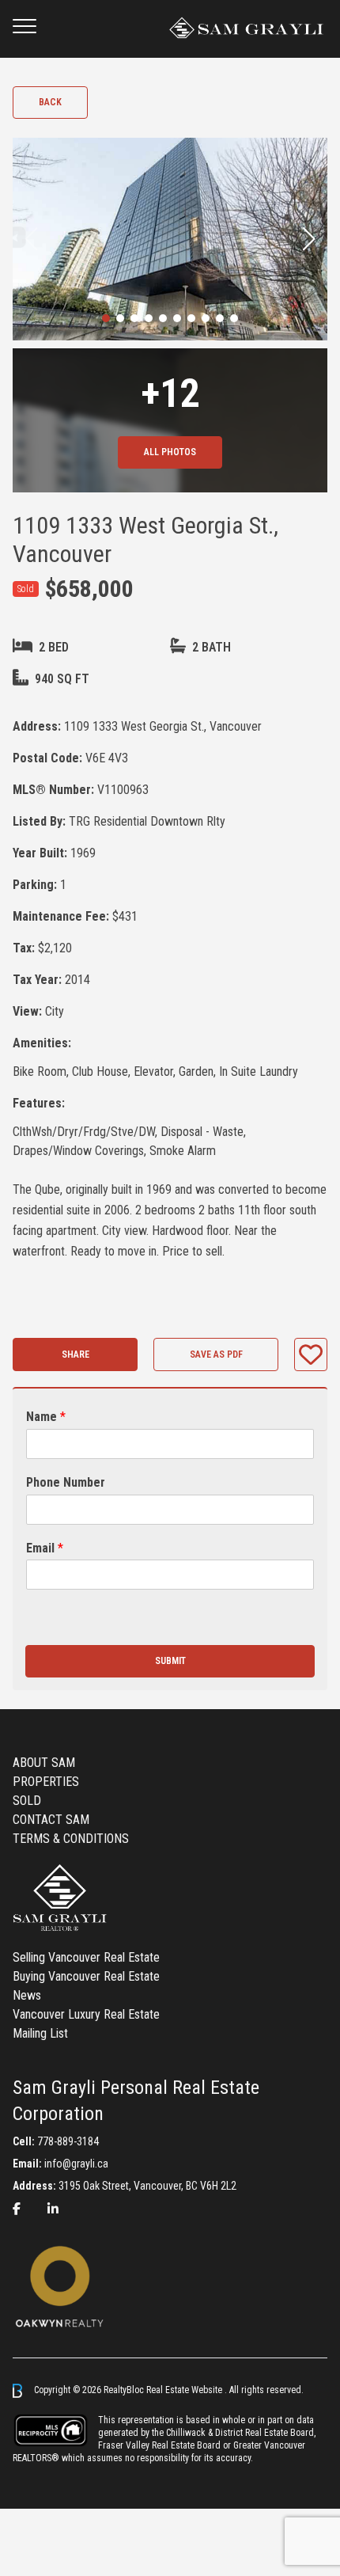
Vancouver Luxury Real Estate (86, 2014)
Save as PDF (216, 1354)
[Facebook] (17, 2209)
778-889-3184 (68, 2141)
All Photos (170, 452)
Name (46, 1417)
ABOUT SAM (44, 1763)
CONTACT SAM (51, 1820)
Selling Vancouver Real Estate (86, 1957)
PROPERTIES (46, 1782)
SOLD (27, 1801)
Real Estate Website (185, 2390)
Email (45, 1548)
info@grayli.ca (76, 2164)
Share (76, 1354)
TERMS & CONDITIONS (71, 1839)
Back (50, 102)
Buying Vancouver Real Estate (86, 1976)
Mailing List (40, 2033)
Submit (170, 1661)
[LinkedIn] (53, 2209)
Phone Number (66, 1482)
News (27, 1995)
